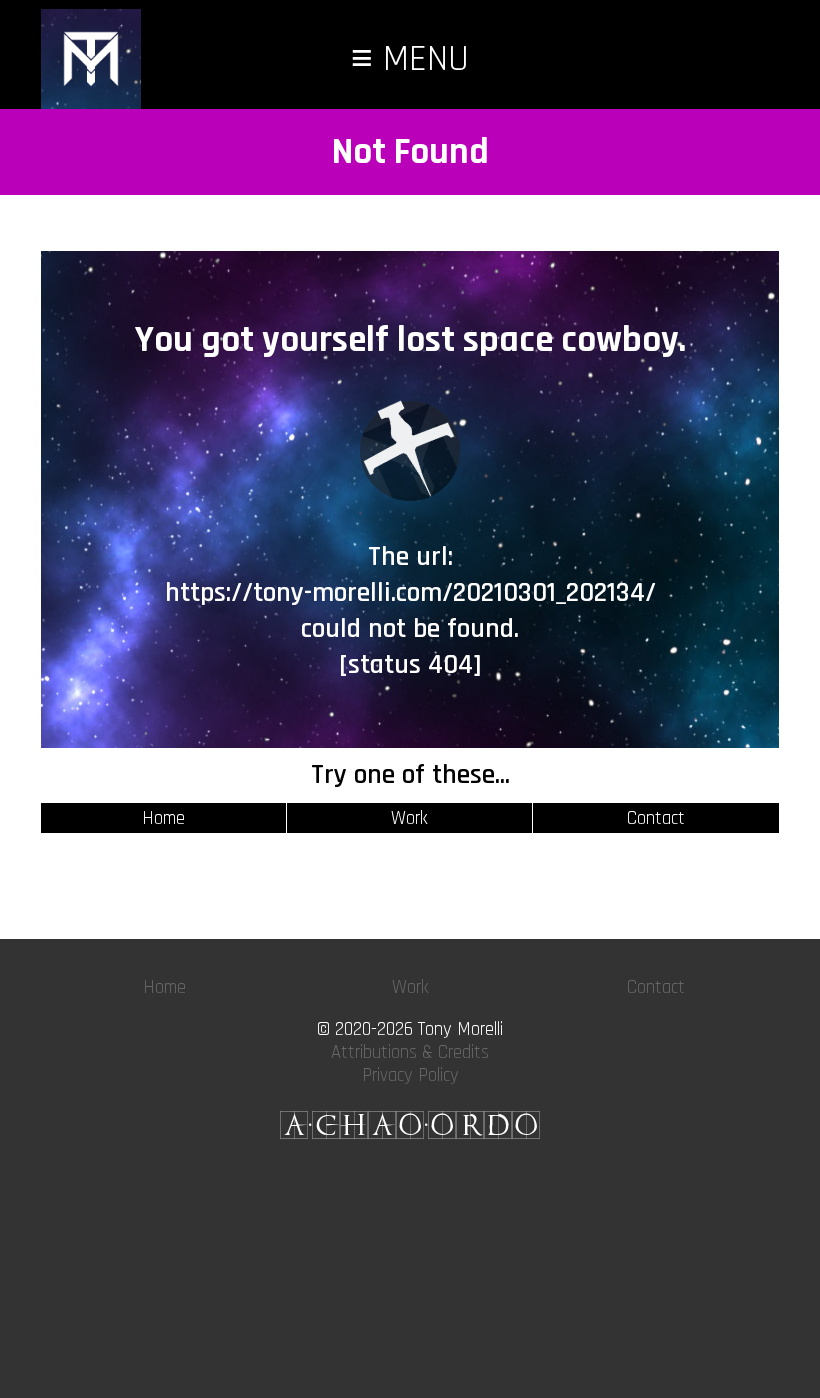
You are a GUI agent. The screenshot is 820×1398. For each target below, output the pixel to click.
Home (163, 818)
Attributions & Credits (410, 1052)
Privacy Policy (410, 1075)
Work (409, 818)
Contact (656, 818)
